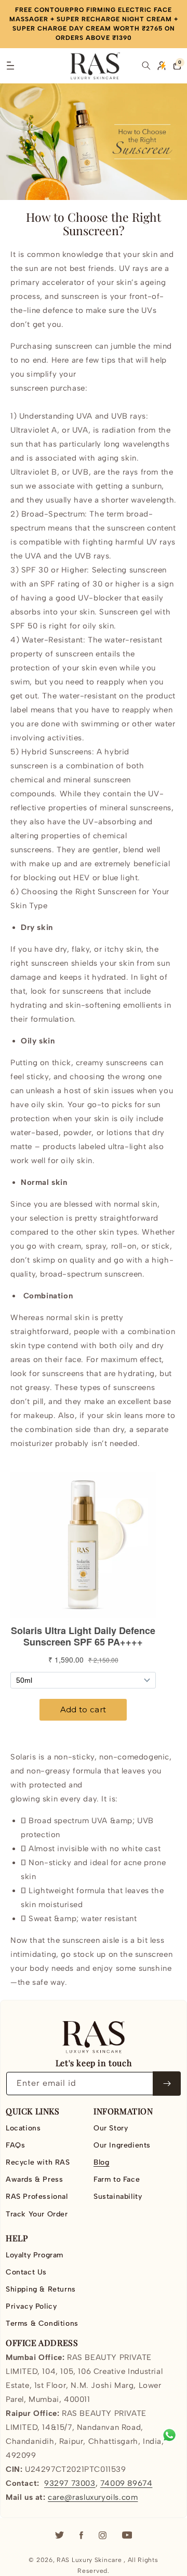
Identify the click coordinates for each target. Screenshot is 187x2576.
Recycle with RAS (38, 2162)
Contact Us (26, 2272)
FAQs (15, 2145)
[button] (10, 66)
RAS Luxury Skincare (89, 2560)
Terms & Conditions (42, 2323)
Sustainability (118, 2196)
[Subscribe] (167, 2084)
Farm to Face (117, 2179)
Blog (101, 2162)
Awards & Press (34, 2179)
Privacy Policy (31, 2306)
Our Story (111, 2128)
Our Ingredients (122, 2145)
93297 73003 (70, 2483)
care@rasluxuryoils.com (93, 2497)
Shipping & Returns (41, 2289)
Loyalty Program (35, 2255)
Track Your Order (37, 2214)
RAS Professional (37, 2196)
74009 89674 (126, 2483)
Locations (23, 2128)
